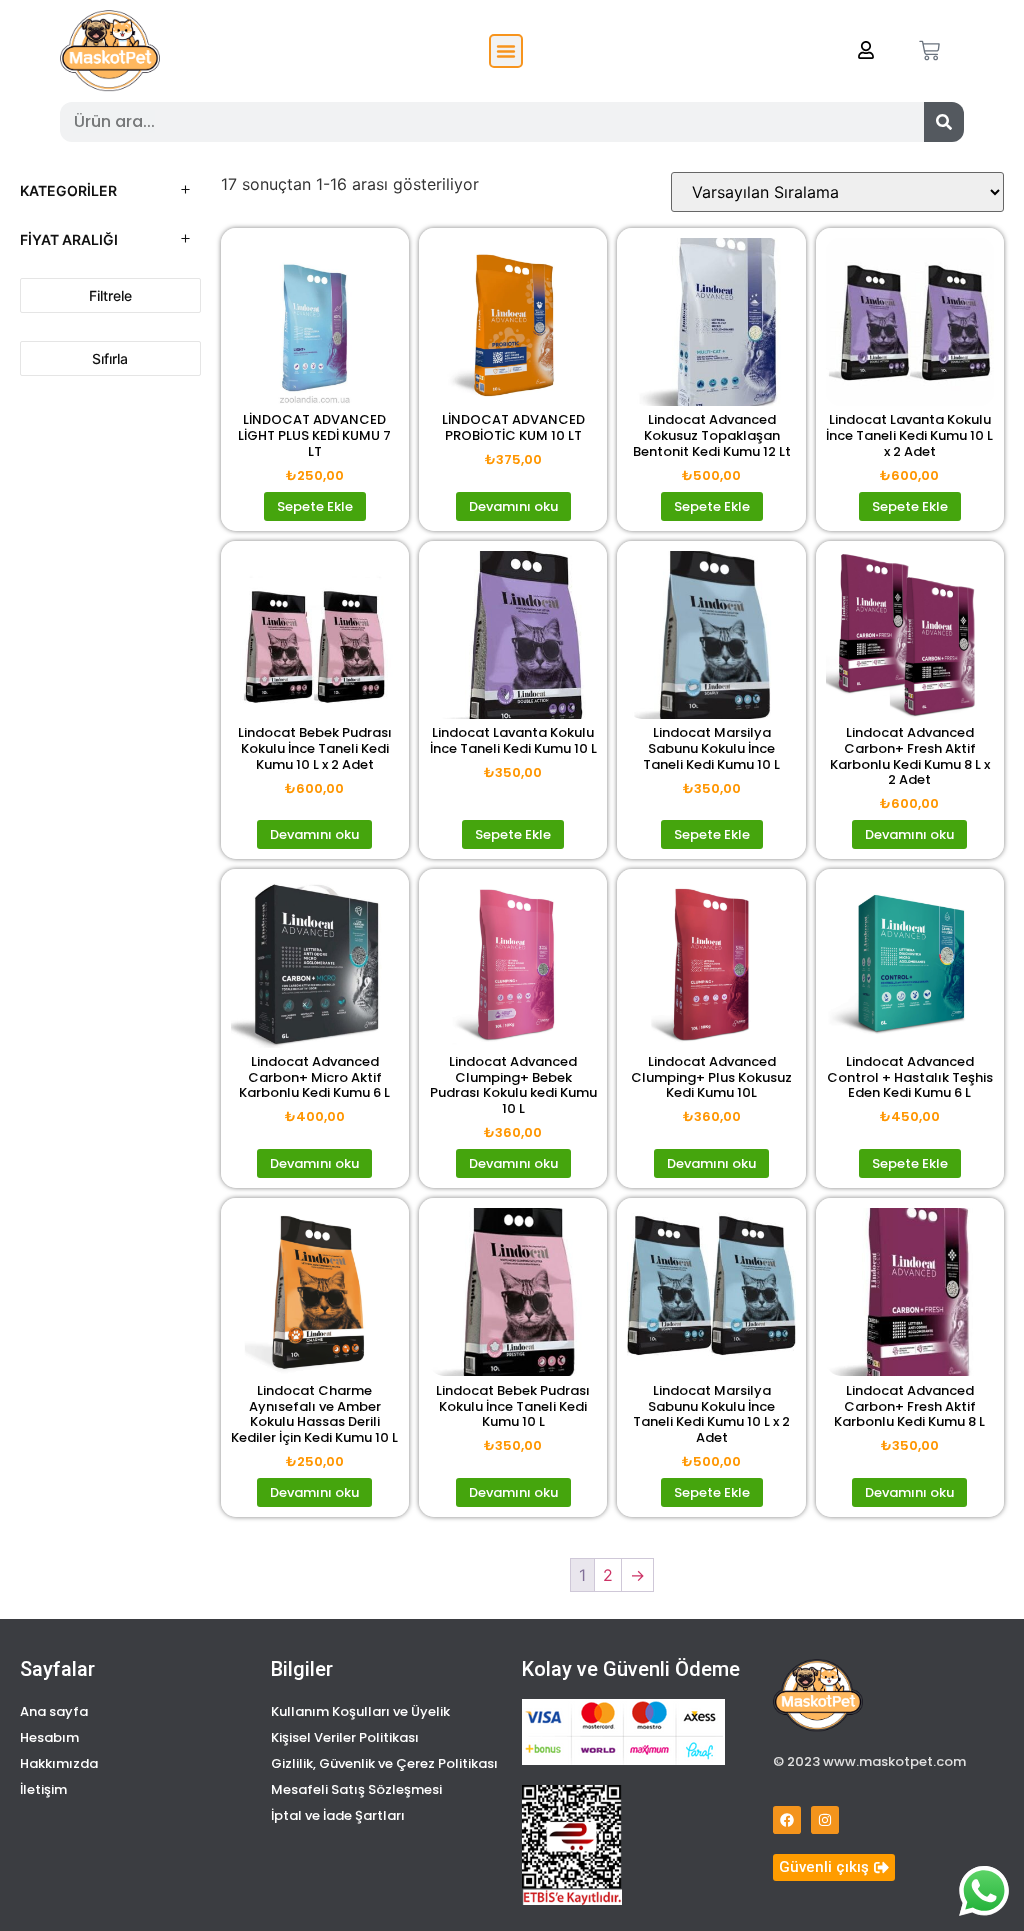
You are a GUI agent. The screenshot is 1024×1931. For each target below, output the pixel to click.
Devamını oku (513, 506)
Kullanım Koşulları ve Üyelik (360, 1711)
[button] (506, 51)
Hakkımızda (59, 1763)
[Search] (944, 122)
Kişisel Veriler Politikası (345, 1737)
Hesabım (49, 1737)
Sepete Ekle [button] (315, 506)
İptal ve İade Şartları (338, 1815)
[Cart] (929, 50)
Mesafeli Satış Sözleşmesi (356, 1789)
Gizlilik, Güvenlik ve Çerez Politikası (384, 1763)
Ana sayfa (54, 1711)
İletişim (43, 1789)
